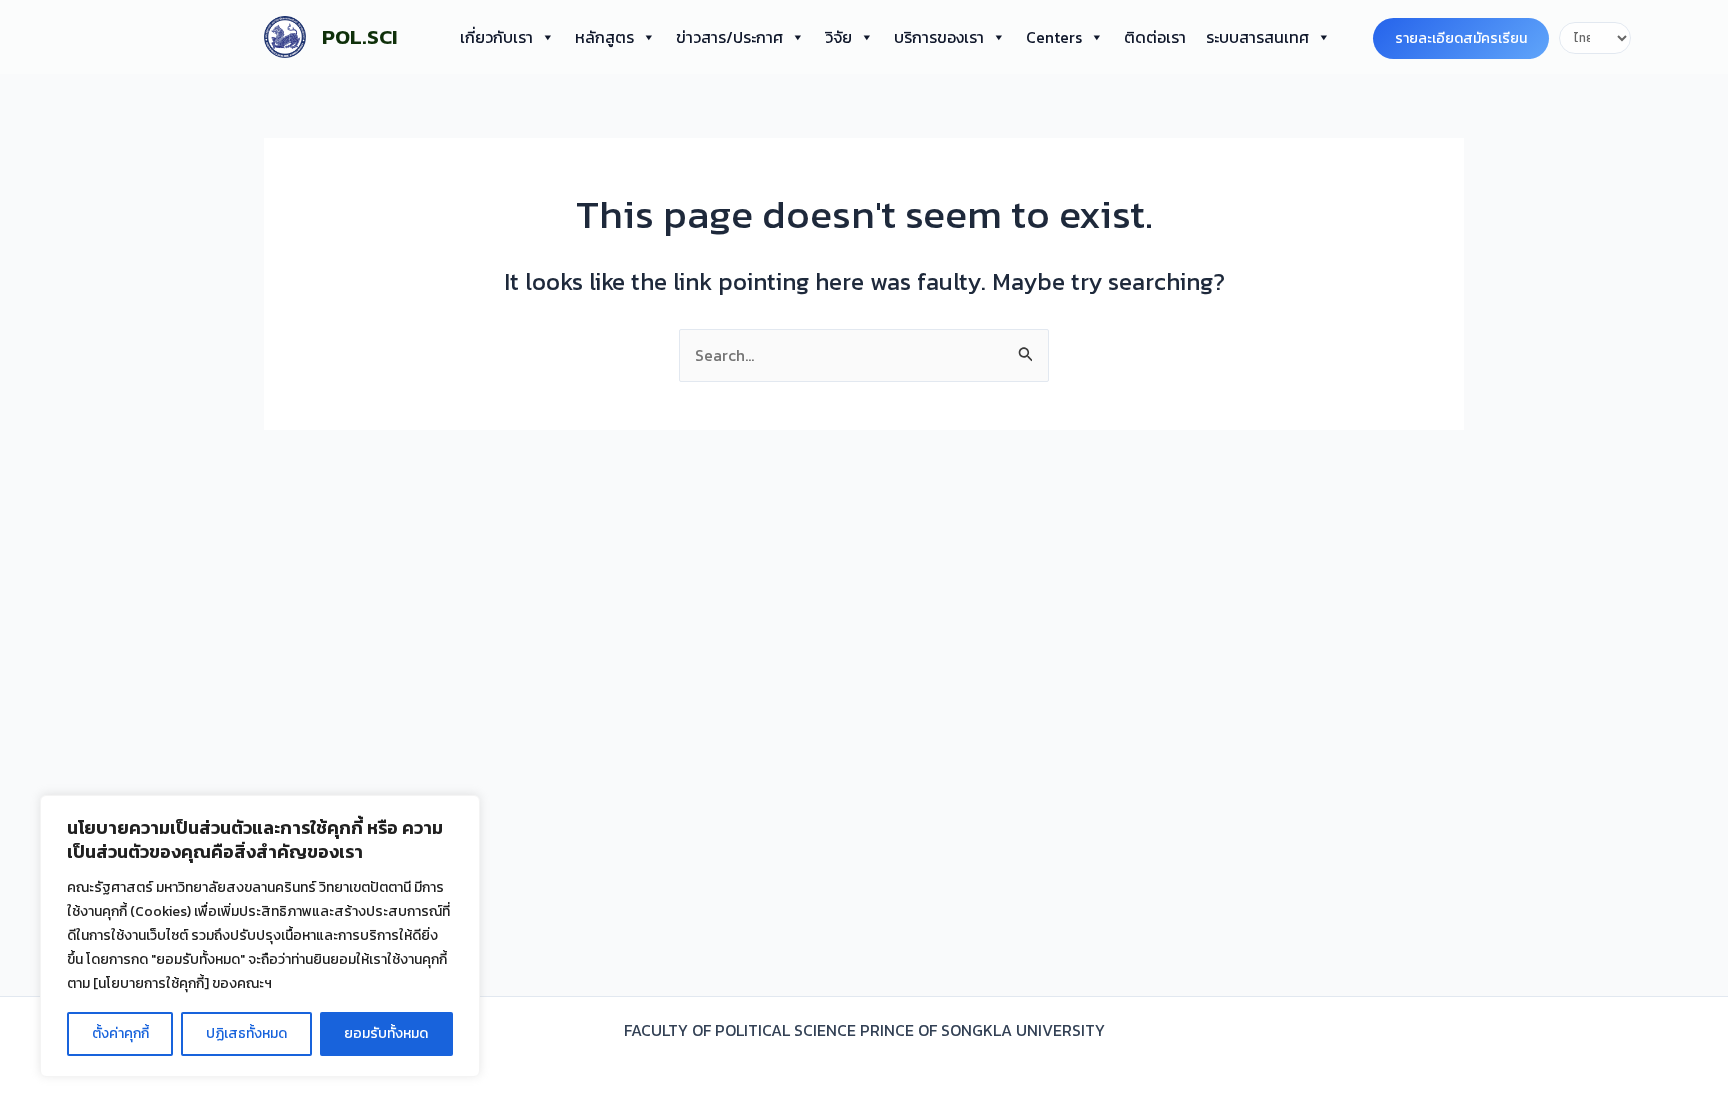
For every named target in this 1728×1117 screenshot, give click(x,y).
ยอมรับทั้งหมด (386, 1033)
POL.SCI (360, 36)
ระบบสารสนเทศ (1257, 37)
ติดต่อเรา (1155, 37)
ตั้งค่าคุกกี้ (120, 1033)
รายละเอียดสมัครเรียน (1461, 38)
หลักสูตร (604, 37)
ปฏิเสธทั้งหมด (246, 1033)
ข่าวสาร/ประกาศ (729, 37)
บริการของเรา (939, 37)
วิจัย (838, 37)
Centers (1054, 37)
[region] (260, 936)
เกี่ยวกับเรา (496, 37)
